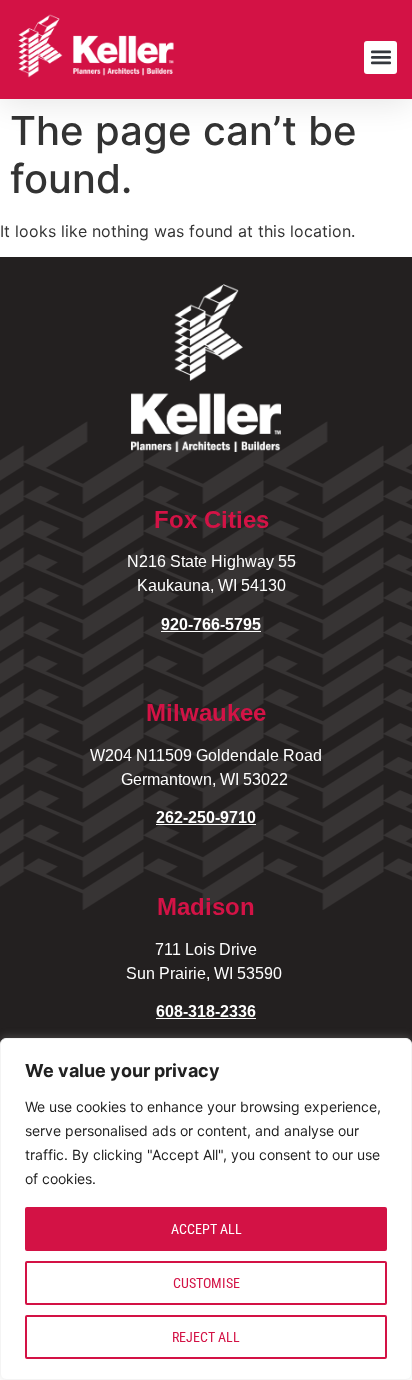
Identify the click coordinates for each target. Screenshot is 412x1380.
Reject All (206, 1337)
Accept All (206, 1229)
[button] (380, 57)
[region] (206, 1209)
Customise (206, 1283)
